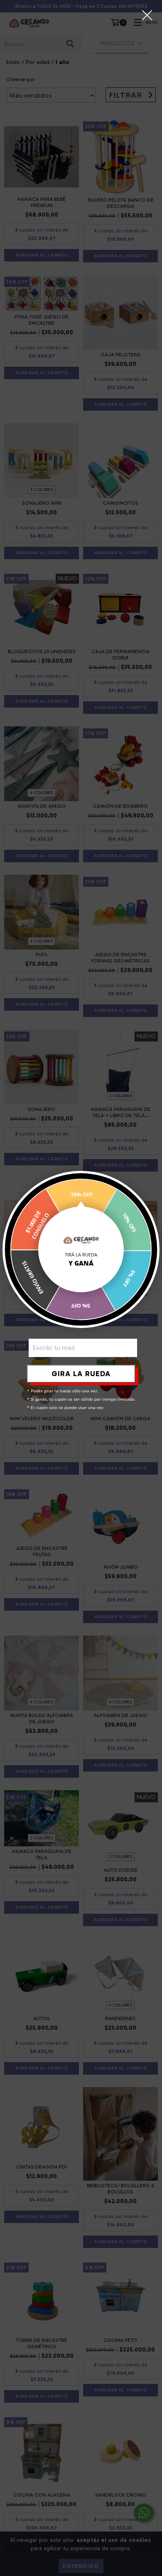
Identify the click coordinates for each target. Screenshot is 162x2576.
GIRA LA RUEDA (81, 1374)
